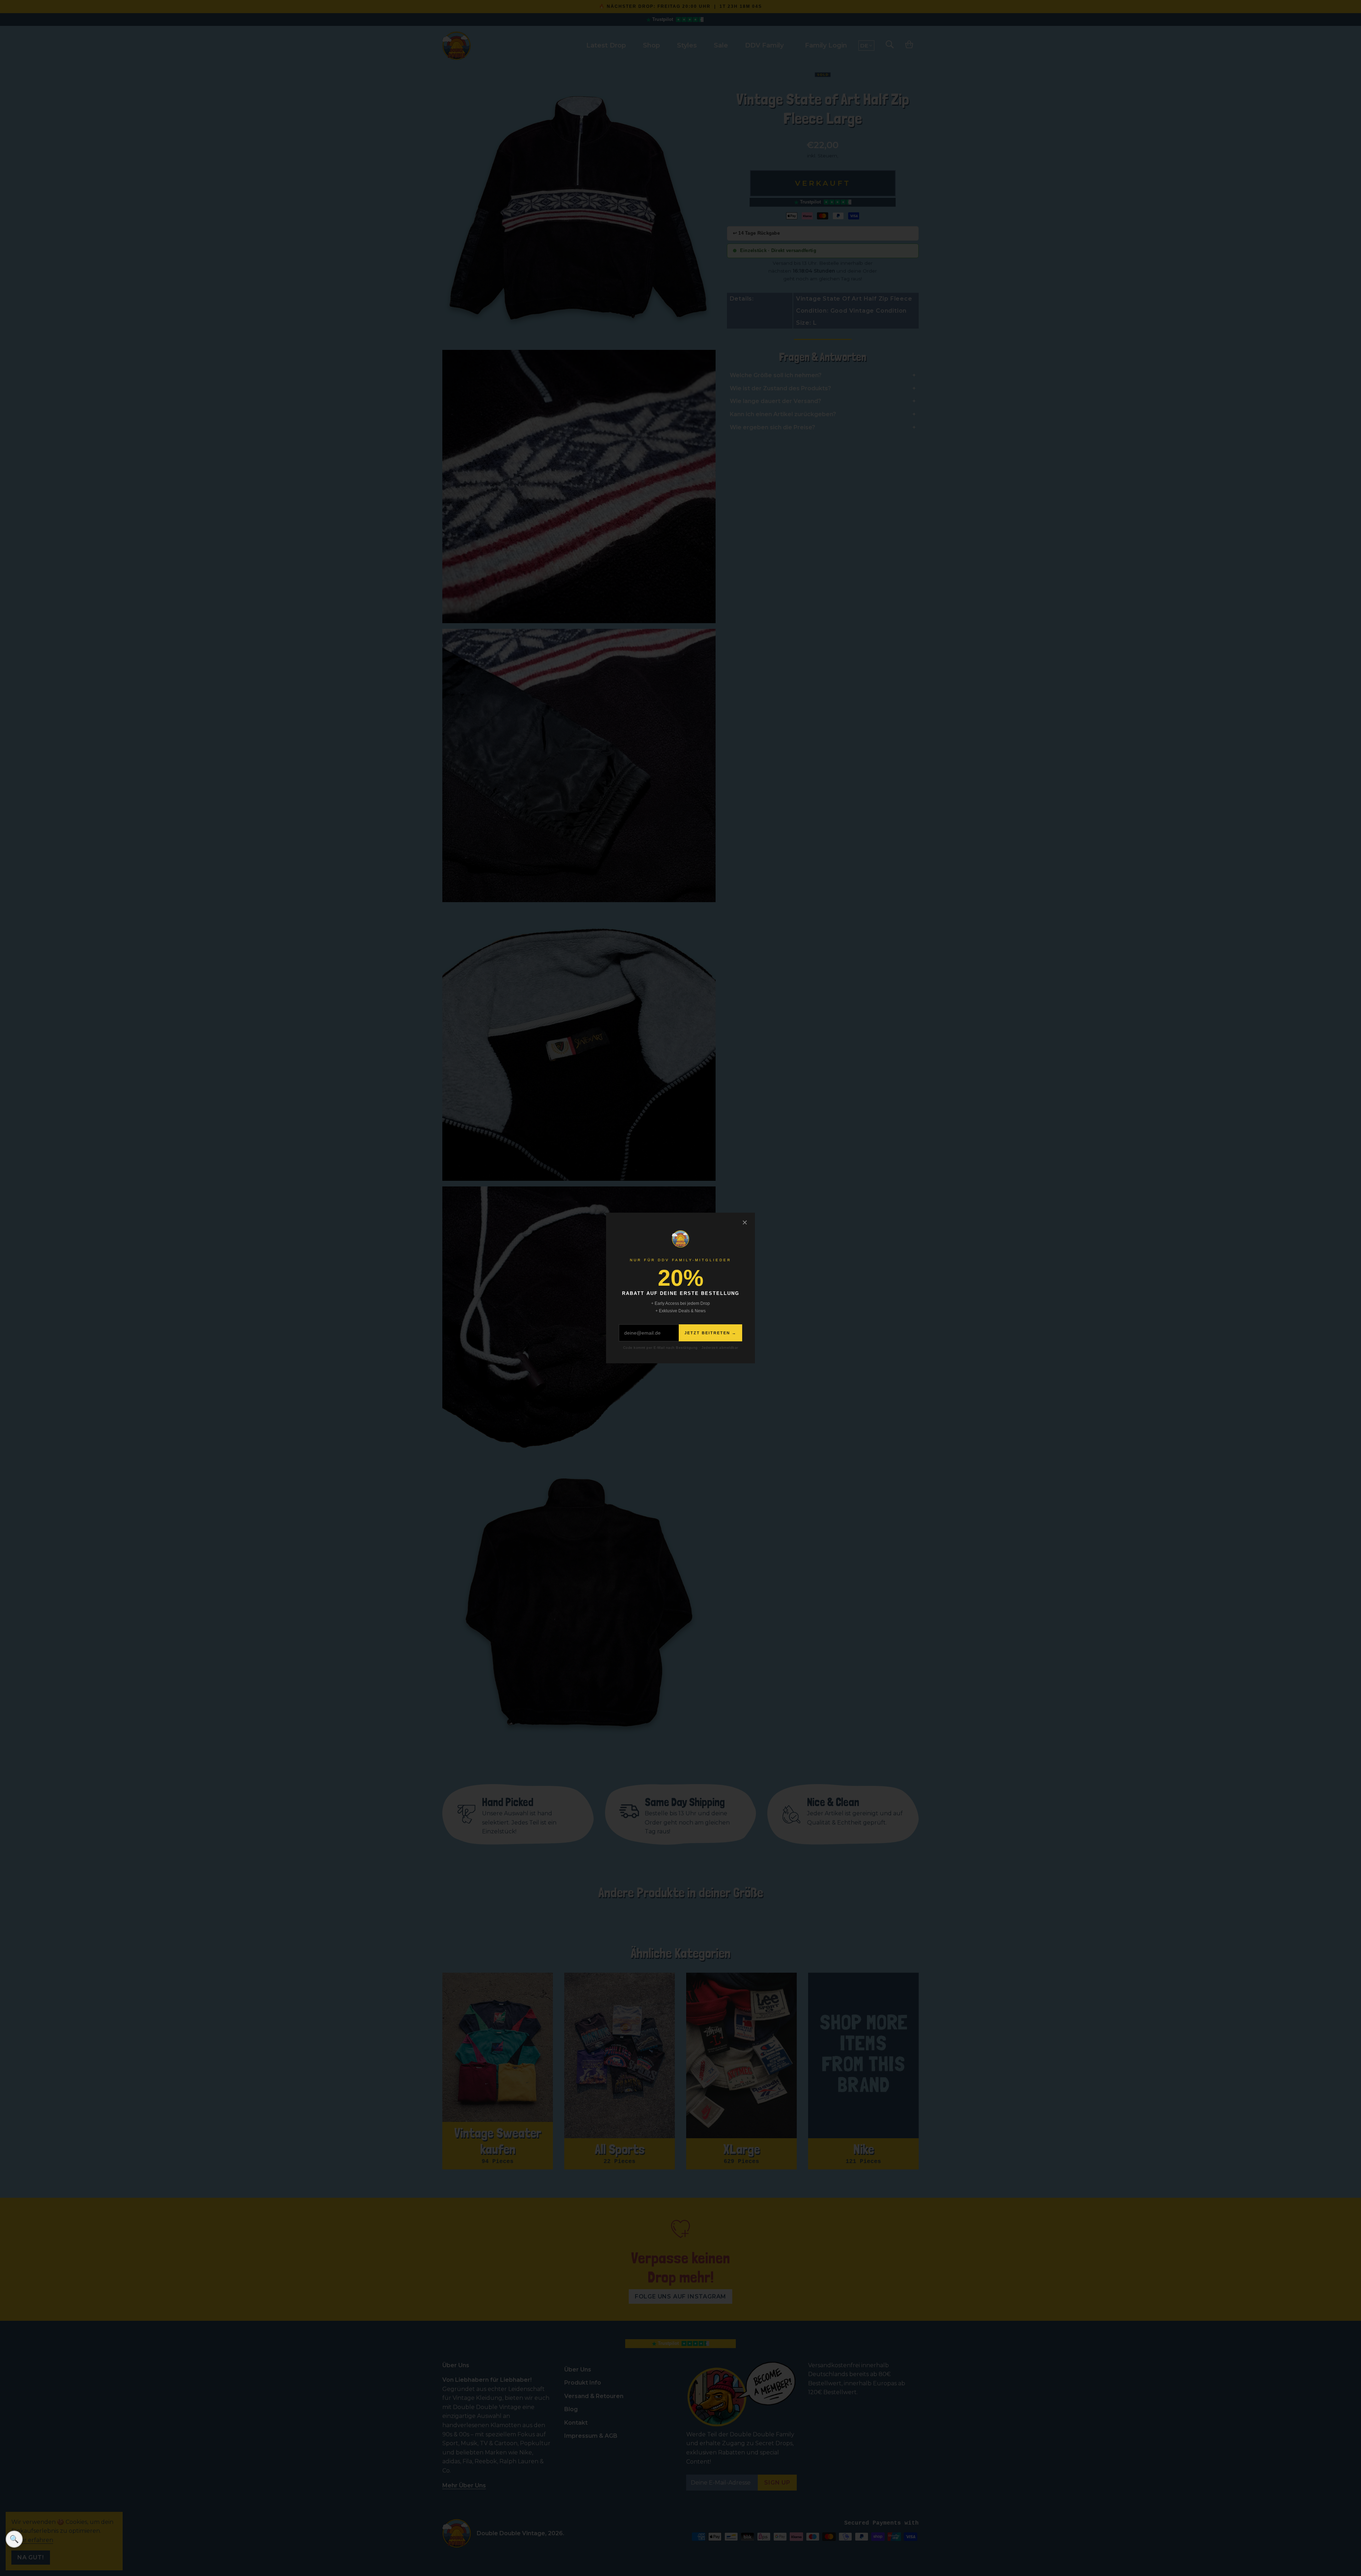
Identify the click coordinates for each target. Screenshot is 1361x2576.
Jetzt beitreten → (710, 1333)
